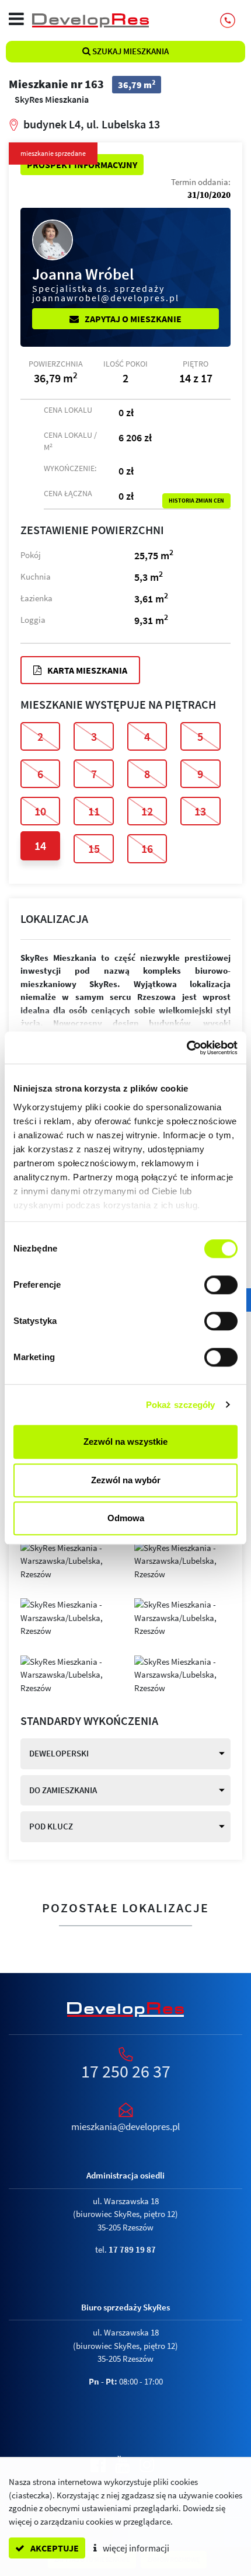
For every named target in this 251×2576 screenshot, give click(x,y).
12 (147, 811)
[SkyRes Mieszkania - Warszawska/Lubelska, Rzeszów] (69, 1560)
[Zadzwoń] (228, 20)
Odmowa (126, 1518)
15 (94, 848)
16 (147, 848)
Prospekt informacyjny (82, 165)
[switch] (221, 1285)
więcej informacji (135, 2548)
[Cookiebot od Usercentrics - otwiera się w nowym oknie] (186, 1048)
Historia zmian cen (196, 501)
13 (200, 811)
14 (40, 846)
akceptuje (54, 2548)
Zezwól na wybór (126, 1480)
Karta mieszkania (86, 670)
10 (40, 811)
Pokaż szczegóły (181, 1405)
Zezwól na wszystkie (125, 1442)
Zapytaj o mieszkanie (132, 319)
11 (94, 811)
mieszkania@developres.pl (125, 2127)
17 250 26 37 (126, 2071)
